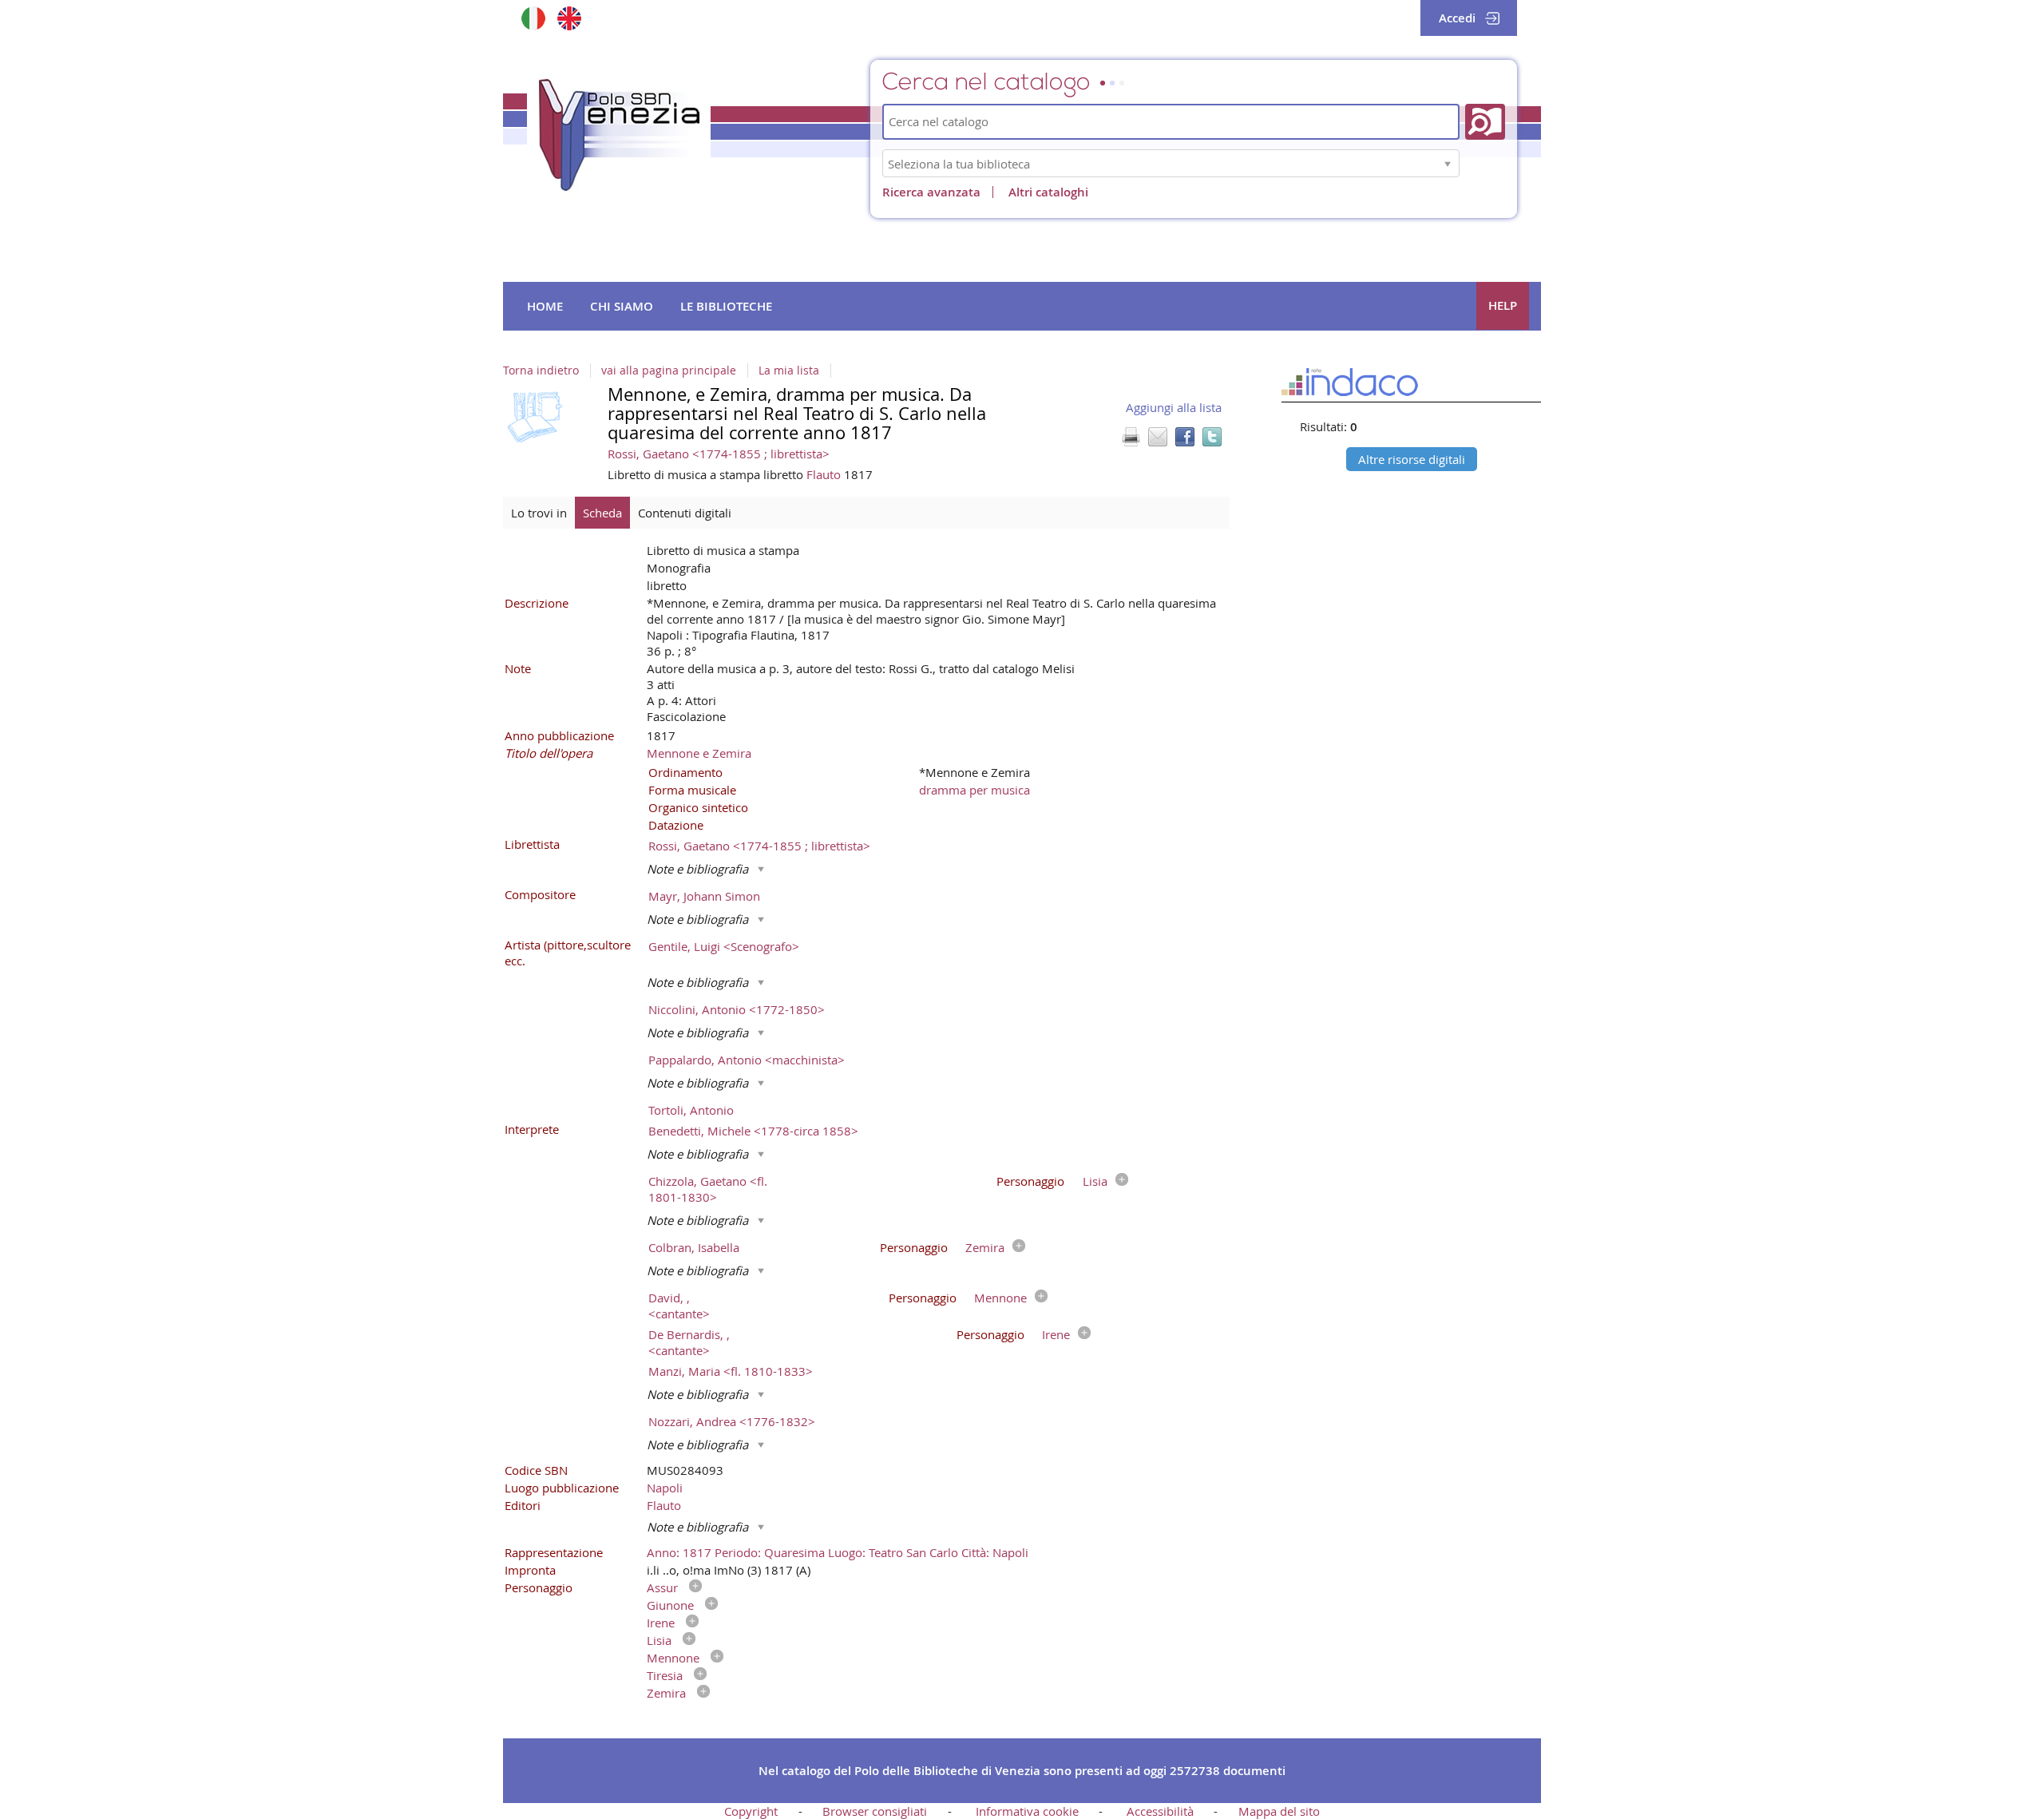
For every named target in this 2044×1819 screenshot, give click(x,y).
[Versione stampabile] (1131, 437)
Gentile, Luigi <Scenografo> (724, 946)
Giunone (670, 1605)
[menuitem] (545, 307)
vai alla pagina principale (669, 371)
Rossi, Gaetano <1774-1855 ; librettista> (719, 454)
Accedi (1457, 18)
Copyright (751, 1811)
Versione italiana (533, 18)
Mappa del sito (1279, 1811)
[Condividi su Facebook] (1185, 437)
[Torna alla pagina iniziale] (619, 135)
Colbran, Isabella (694, 1247)
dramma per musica (974, 790)
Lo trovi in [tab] (539, 513)
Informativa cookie (1027, 1811)
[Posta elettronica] (1158, 437)
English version (569, 18)
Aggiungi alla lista (1174, 407)
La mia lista (789, 371)
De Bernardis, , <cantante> (689, 1342)
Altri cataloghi (1048, 192)
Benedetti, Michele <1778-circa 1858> (753, 1131)
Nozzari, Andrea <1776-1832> (732, 1421)
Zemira (985, 1247)
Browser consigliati (875, 1811)
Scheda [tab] (602, 513)
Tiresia (665, 1675)
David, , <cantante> (679, 1306)
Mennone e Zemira (699, 753)
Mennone (1000, 1298)
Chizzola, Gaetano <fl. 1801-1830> (708, 1189)
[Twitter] (1212, 437)
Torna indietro (541, 371)
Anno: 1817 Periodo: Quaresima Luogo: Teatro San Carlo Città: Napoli (838, 1552)
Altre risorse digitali (1412, 459)
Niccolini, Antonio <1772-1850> (737, 1009)
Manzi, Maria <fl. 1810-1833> (731, 1371)
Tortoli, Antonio (691, 1110)
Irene (1056, 1334)
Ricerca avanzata (931, 192)
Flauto (825, 474)
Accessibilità (1160, 1811)
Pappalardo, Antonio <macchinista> (747, 1060)
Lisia (1095, 1181)
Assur (662, 1587)
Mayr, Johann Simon (704, 896)
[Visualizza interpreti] (1118, 1181)
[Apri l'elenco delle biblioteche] (1448, 163)
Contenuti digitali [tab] (685, 513)
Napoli (665, 1488)
